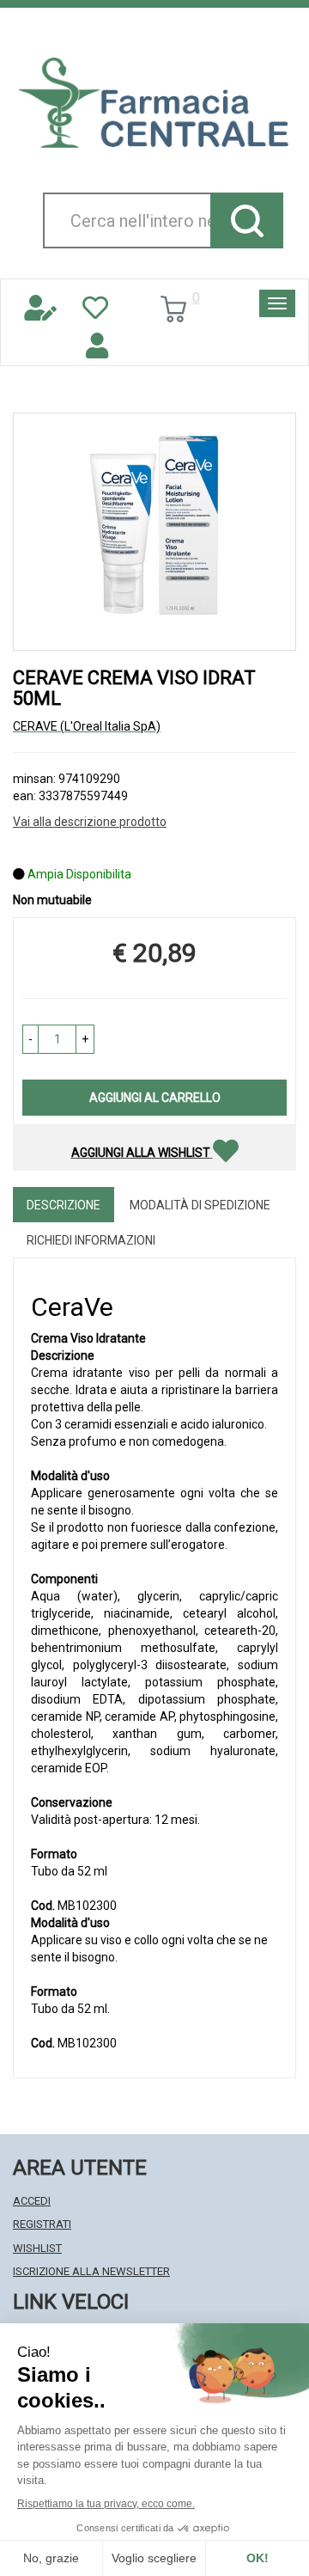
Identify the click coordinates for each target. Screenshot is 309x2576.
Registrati (42, 2224)
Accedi (32, 2201)
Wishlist (37, 2248)
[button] (30, 1039)
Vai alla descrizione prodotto (90, 822)
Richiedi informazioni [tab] (91, 1240)
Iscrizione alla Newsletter (91, 2271)
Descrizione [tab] (64, 1205)
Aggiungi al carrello (155, 1098)
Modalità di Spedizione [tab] (200, 1205)
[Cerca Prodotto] (247, 220)
